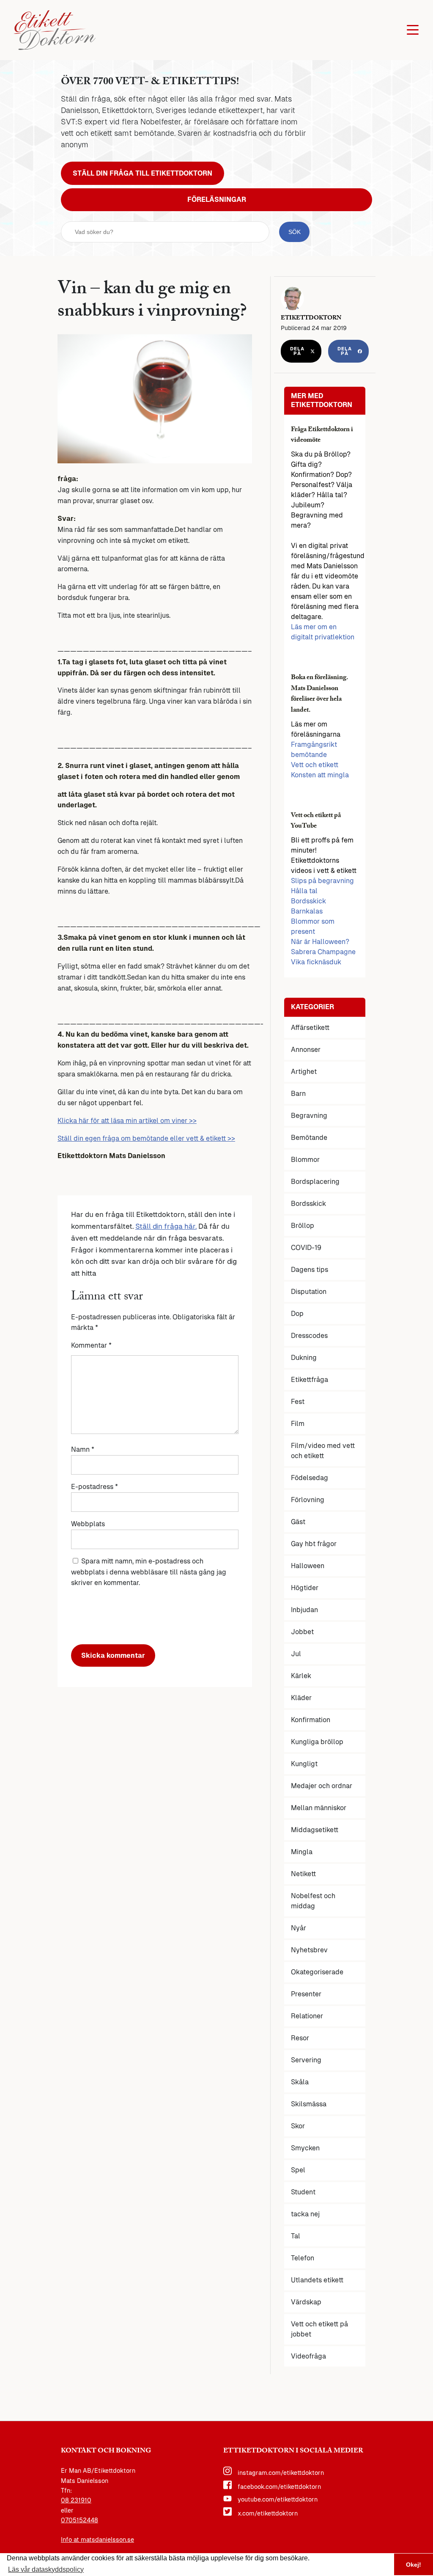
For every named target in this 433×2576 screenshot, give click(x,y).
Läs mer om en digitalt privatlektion (323, 632)
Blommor (305, 1160)
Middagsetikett (315, 1830)
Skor (298, 2126)
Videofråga (308, 2356)
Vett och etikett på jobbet (319, 2329)
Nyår (299, 1928)
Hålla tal (304, 891)
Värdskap (306, 2302)
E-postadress (95, 1487)
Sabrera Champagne (323, 952)
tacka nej (305, 2214)
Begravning (309, 1116)
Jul (296, 1654)
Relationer (307, 2016)
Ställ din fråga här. (166, 1226)
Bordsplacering (315, 1182)
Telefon (303, 2258)
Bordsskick (308, 901)
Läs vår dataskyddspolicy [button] (46, 2569)
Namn (83, 1449)
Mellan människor (319, 1808)
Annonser (306, 1050)
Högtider (305, 1588)
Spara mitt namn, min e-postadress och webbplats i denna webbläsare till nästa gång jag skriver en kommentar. (149, 1572)
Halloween (308, 1566)
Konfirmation (311, 1720)
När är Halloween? (320, 942)
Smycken (305, 2148)
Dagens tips (310, 1270)
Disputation (309, 1292)
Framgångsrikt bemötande (314, 750)
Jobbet (302, 1632)
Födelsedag (310, 1478)
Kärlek (301, 1676)
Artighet (304, 1072)
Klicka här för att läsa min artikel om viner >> (127, 1121)
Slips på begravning (322, 881)
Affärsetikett (310, 1028)
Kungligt (304, 1764)
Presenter (306, 1994)
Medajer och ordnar (322, 1786)
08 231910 (76, 2500)
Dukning (304, 1358)
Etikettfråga (310, 1380)
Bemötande (309, 1138)
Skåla (300, 2082)
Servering (306, 2060)
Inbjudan (304, 1610)
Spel (298, 2170)
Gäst (298, 1522)
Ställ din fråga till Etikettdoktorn (143, 173)
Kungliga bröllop (317, 1742)
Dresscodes (309, 1336)
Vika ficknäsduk (316, 962)
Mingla (302, 1852)
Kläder (301, 1698)
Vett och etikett (315, 765)
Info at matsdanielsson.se (97, 2540)
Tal (296, 2236)
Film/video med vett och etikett (323, 1451)
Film (298, 1424)
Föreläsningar (217, 200)
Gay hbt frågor (314, 1544)
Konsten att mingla (320, 775)
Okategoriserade (317, 1972)
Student (303, 2192)
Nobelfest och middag (313, 1901)
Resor (300, 2038)
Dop (297, 1314)
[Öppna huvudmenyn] (413, 30)
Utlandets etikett (317, 2280)
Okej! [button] (414, 2565)
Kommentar (91, 1345)
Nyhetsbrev (309, 1950)
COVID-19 (306, 1248)
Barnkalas (307, 911)
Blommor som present (313, 926)
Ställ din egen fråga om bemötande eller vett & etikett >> (146, 1138)
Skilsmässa (309, 2104)
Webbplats (88, 1524)
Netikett (303, 1874)
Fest (298, 1402)
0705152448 (79, 2520)
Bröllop (303, 1226)
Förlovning (308, 1500)
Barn (298, 1094)
